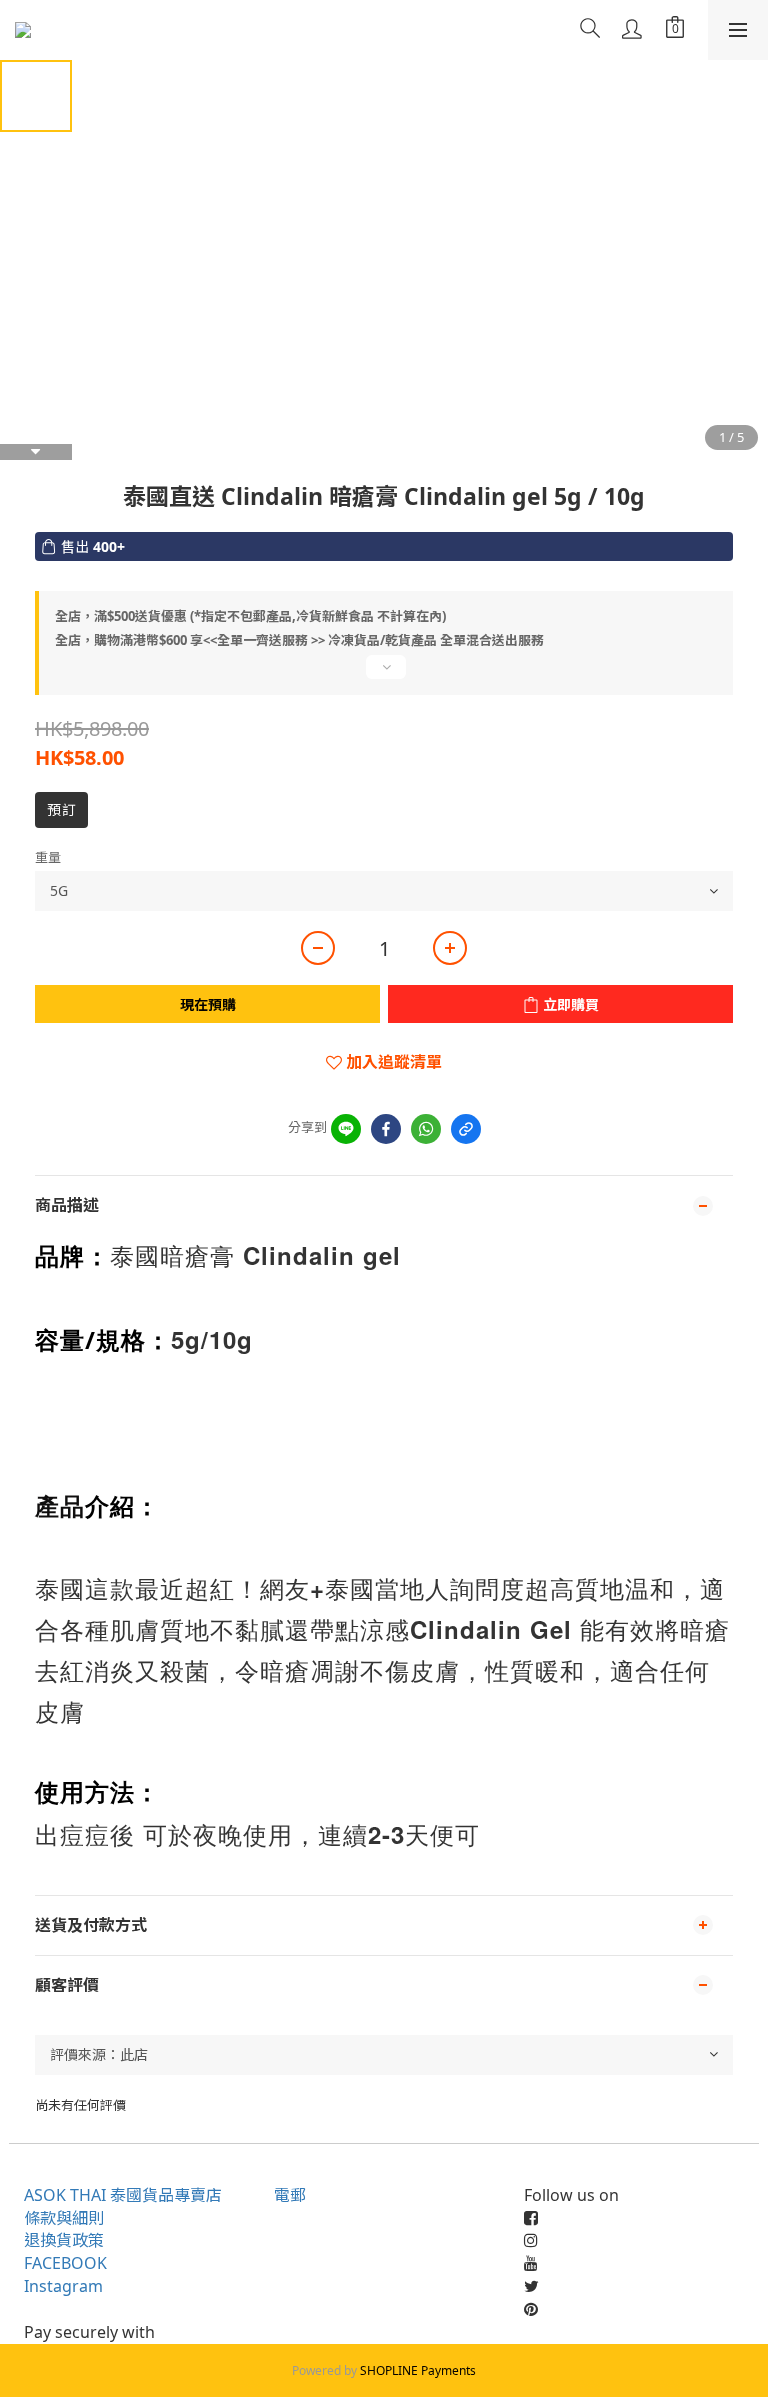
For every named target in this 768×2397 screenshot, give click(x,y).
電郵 (290, 2195)
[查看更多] (384, 675)
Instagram (63, 2286)
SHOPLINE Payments (418, 2370)
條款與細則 (64, 2218)
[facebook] (386, 1129)
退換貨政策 (64, 2240)
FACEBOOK (65, 2263)
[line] (346, 1129)
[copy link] (466, 1129)
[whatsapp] (426, 1129)
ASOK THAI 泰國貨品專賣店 (123, 2195)
